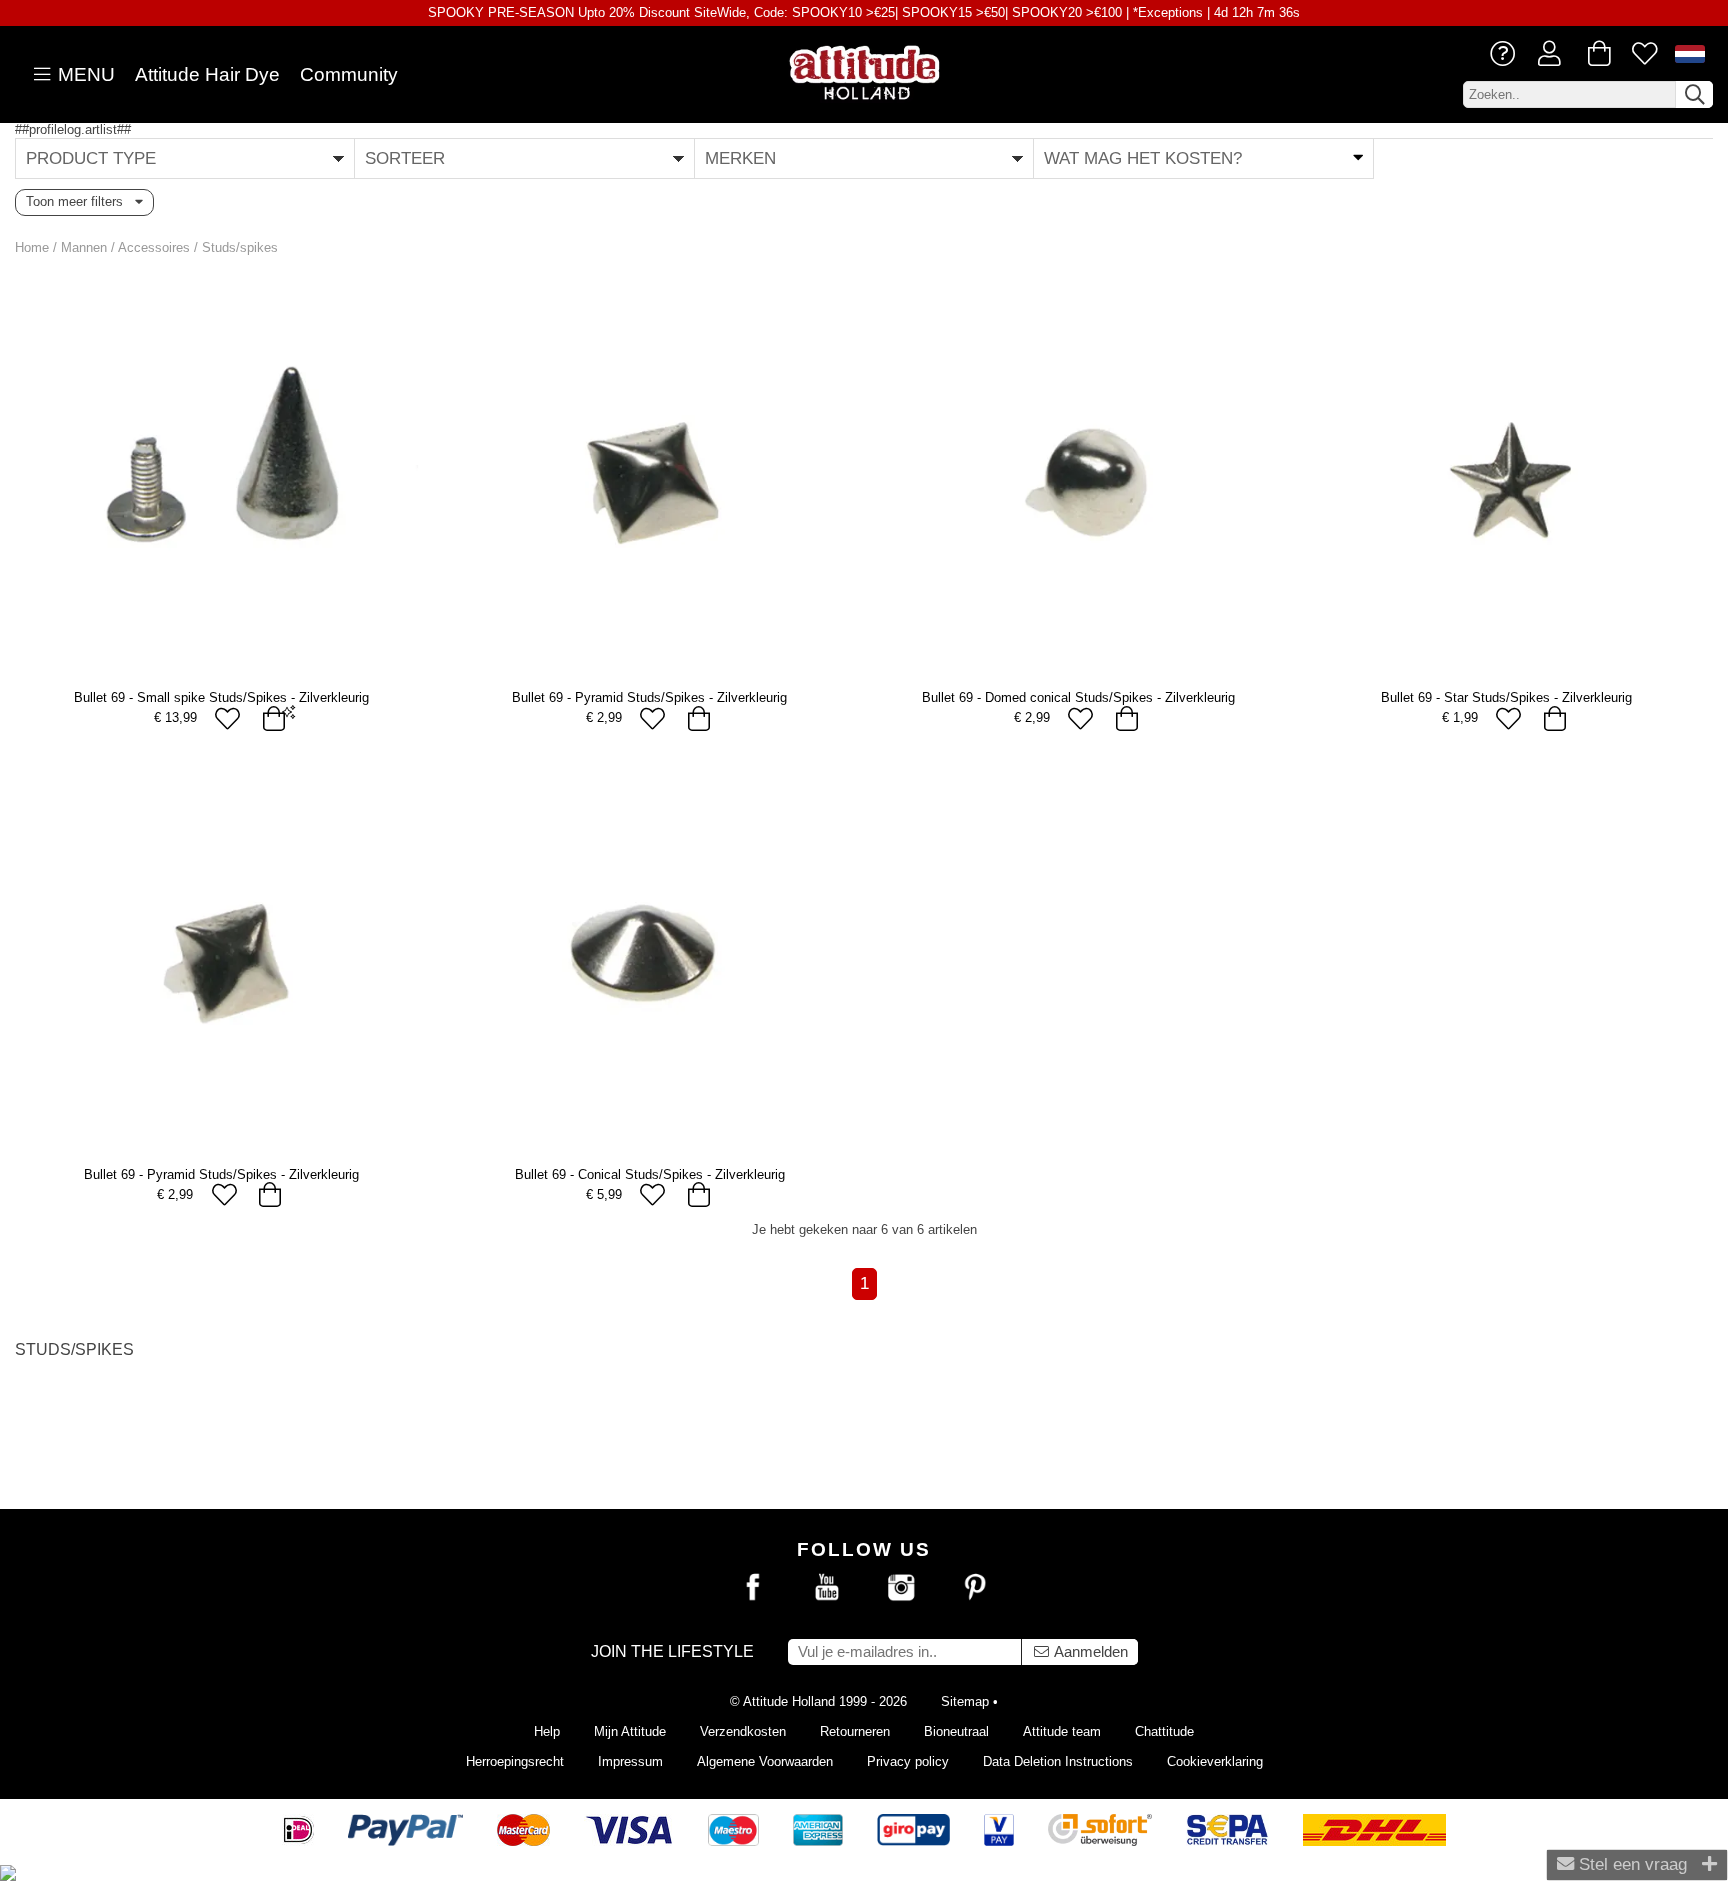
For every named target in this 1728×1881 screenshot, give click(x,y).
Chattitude (1164, 1731)
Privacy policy (908, 1761)
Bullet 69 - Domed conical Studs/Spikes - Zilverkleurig (1078, 697)
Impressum (630, 1761)
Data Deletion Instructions (1058, 1761)
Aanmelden (1089, 1652)
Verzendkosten (743, 1731)
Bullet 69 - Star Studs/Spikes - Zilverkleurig (1506, 697)
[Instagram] (901, 1588)
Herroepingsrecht (515, 1761)
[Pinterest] (975, 1588)
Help (547, 1731)
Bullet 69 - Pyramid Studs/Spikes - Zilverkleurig (649, 697)
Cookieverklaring (1215, 1761)
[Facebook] (753, 1588)
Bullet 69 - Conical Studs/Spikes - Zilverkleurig (650, 1174)
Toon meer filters (80, 201)
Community (349, 74)
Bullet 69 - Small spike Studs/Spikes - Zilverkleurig (221, 697)
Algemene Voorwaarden (765, 1761)
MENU (84, 74)
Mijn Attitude (630, 1731)
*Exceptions (1168, 12)
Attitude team (1062, 1731)
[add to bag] (273, 719)
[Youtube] (827, 1588)
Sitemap (965, 1701)
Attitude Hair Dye (207, 74)
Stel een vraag (1630, 1864)
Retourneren (855, 1731)
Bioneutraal (956, 1731)
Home (32, 247)
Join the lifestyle (672, 1651)
